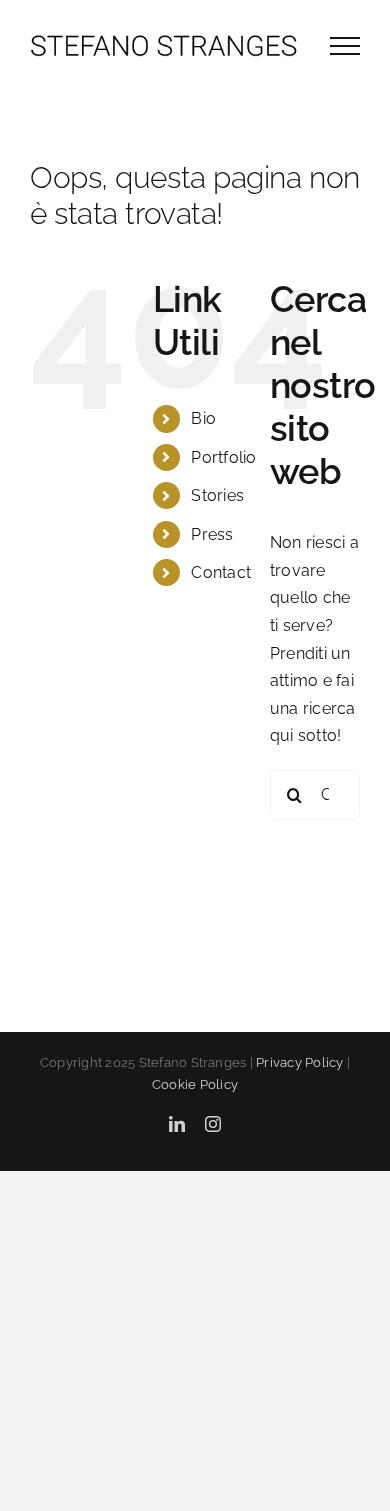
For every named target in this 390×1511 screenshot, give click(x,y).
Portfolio (223, 457)
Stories (217, 495)
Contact (221, 572)
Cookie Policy (195, 1084)
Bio (203, 418)
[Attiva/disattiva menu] (345, 46)
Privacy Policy (299, 1062)
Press (212, 534)
